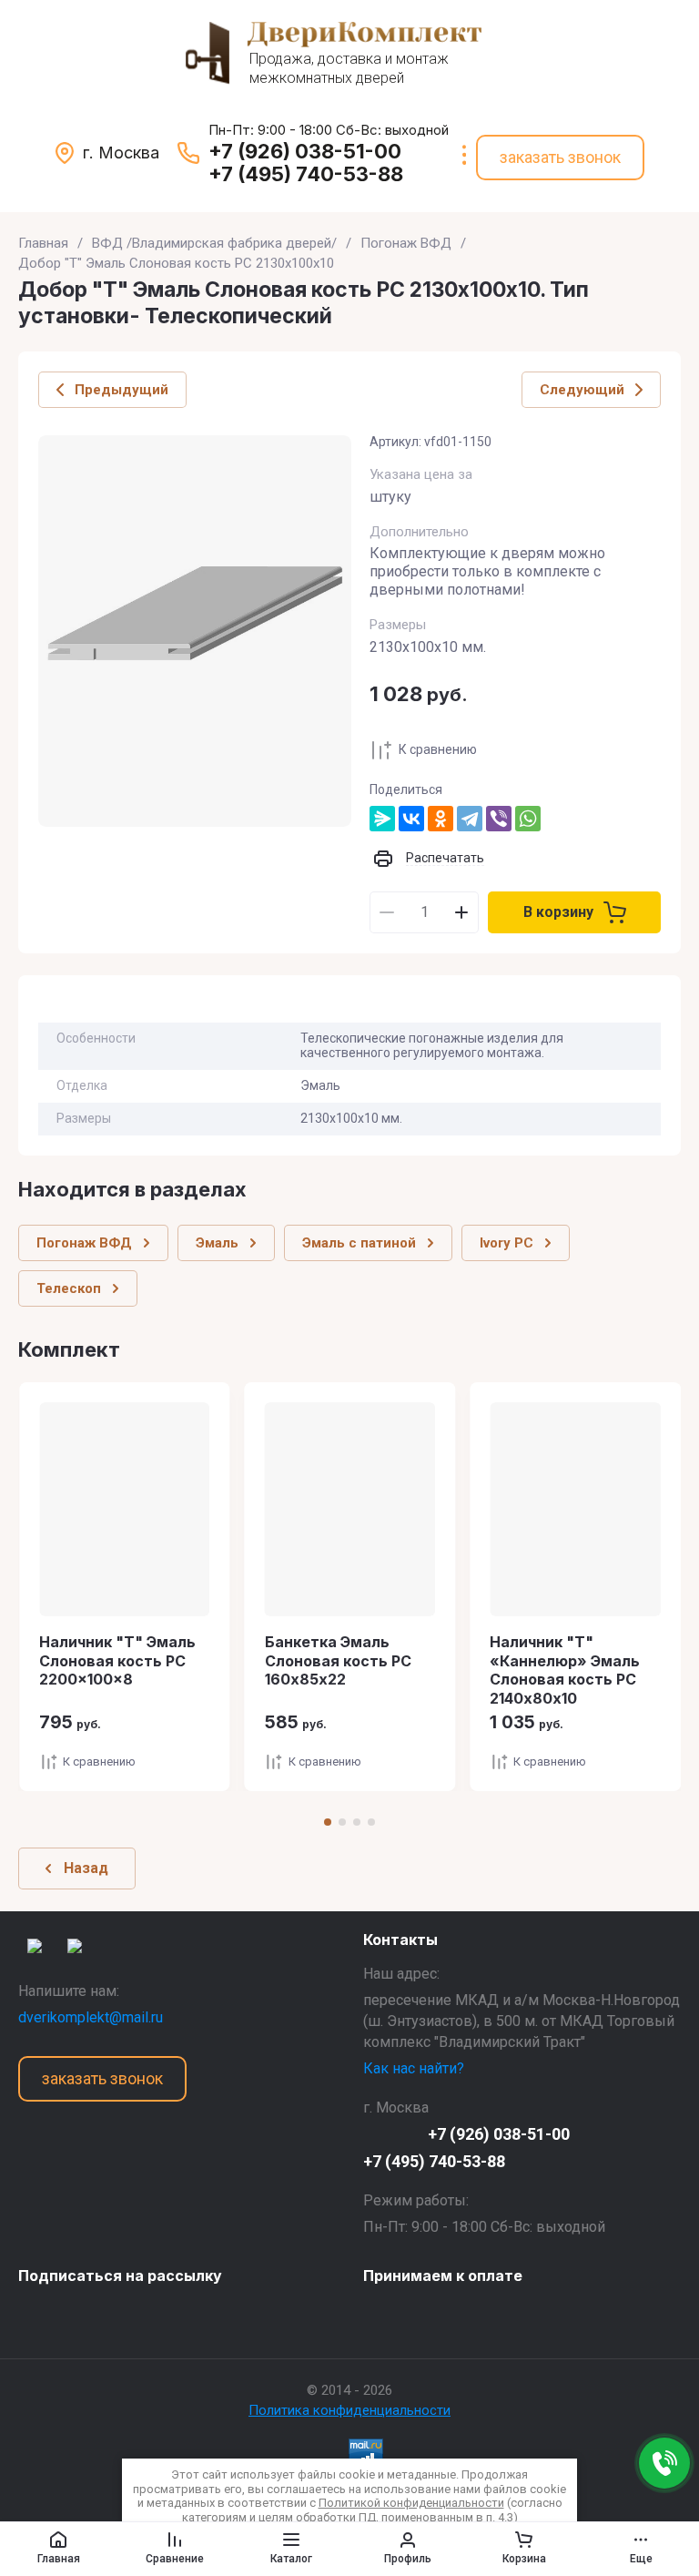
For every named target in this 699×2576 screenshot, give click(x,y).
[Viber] (499, 819)
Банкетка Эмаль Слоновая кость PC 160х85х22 (338, 1661)
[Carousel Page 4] (371, 1822)
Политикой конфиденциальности (411, 2503)
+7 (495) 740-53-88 (306, 174)
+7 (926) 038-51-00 (305, 151)
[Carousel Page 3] (357, 1822)
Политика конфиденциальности (349, 2410)
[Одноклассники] (441, 819)
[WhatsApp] (528, 819)
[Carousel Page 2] (342, 1822)
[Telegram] (470, 819)
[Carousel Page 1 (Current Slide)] (328, 1822)
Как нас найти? (414, 2068)
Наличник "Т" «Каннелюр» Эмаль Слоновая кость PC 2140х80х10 (565, 1670)
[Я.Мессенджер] (382, 819)
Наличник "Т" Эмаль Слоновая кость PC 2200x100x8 (117, 1661)
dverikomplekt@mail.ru (91, 2017)
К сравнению (438, 749)
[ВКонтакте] (411, 819)
